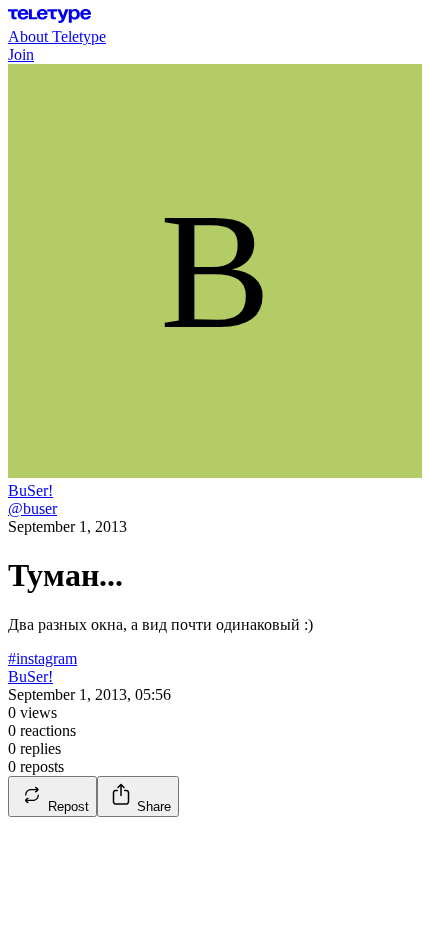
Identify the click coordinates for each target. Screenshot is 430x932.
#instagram (42, 658)
